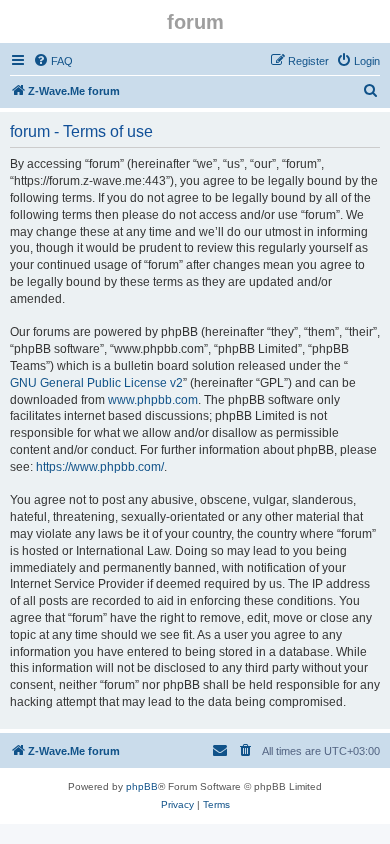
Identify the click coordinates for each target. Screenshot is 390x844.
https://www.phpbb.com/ (100, 467)
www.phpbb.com (153, 400)
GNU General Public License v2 (96, 383)
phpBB (142, 786)
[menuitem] (53, 61)
